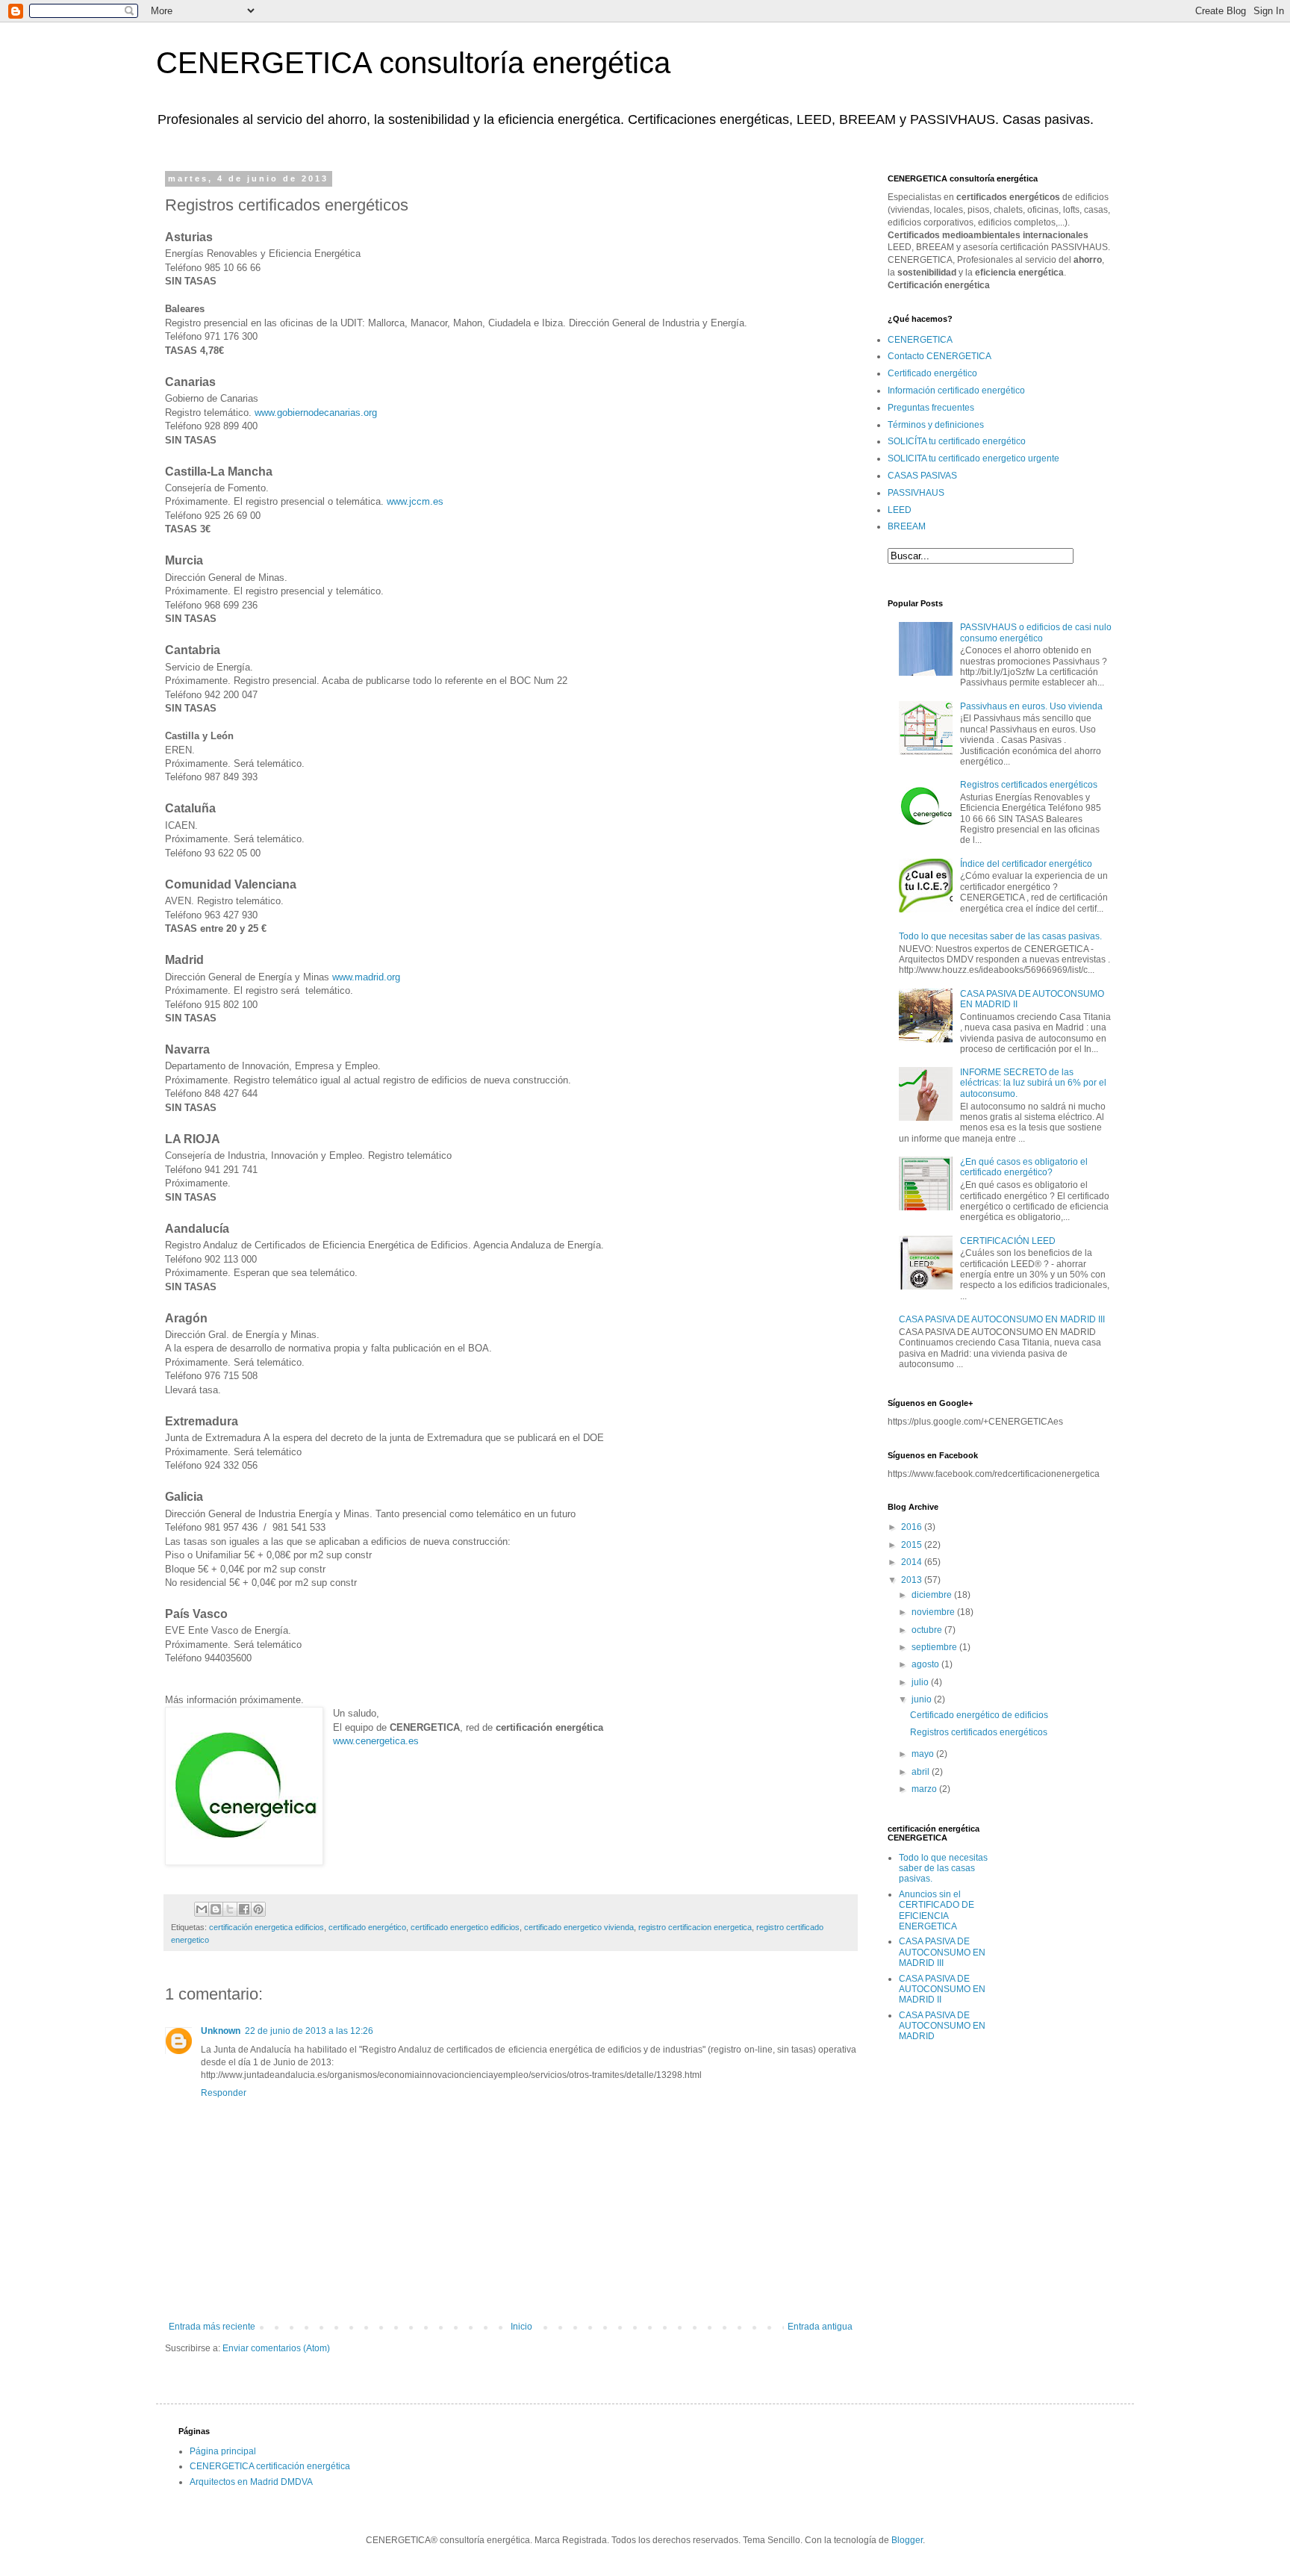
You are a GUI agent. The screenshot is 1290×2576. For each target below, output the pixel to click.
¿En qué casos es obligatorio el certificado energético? (1024, 1167)
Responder (224, 2093)
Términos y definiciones (936, 425)
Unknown (221, 2031)
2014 (913, 1562)
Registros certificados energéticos (1029, 785)
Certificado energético (932, 373)
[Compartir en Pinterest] (258, 1909)
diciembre (933, 1595)
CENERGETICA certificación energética (270, 2466)
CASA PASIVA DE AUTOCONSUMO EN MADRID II (942, 1989)
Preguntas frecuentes (931, 408)
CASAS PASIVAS (922, 476)
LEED (900, 510)
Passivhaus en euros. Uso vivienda (1031, 706)
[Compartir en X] (230, 1909)
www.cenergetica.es (376, 1741)
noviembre (934, 1612)
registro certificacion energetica (695, 1927)
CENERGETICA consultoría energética (413, 63)
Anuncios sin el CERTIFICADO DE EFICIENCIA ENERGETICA (937, 1910)
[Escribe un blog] (216, 1909)
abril (922, 1772)
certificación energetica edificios (267, 1927)
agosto (926, 1664)
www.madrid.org (366, 977)
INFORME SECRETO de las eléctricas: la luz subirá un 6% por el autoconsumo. (1033, 1083)
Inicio (521, 2327)
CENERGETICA (920, 340)
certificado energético (367, 1927)
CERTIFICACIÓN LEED (1008, 1241)
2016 (913, 1527)
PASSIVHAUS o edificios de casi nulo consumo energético (1036, 632)
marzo (925, 1789)
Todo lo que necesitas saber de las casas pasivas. (1000, 936)
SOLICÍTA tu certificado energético (957, 441)
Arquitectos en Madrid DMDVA (251, 2482)
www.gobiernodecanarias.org (316, 413)
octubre (928, 1630)
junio (923, 1699)
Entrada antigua (820, 2327)
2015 (913, 1545)
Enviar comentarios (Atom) (276, 2348)
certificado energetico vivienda (579, 1927)
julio (921, 1682)
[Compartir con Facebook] (244, 1909)
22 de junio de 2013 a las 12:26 (309, 2031)
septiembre (935, 1647)
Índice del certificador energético (1026, 864)
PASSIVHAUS (916, 493)
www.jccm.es (415, 501)
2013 (913, 1580)
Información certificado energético (956, 391)
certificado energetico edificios (465, 1927)
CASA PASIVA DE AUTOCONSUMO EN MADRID (942, 2026)
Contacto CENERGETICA (940, 356)
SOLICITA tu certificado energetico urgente (973, 458)
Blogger (907, 2540)
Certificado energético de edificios (979, 1715)
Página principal (223, 2451)
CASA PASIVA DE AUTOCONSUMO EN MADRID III (1002, 1319)
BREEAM (907, 526)
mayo (924, 1754)
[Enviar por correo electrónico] (202, 1909)
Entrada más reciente (212, 2327)
